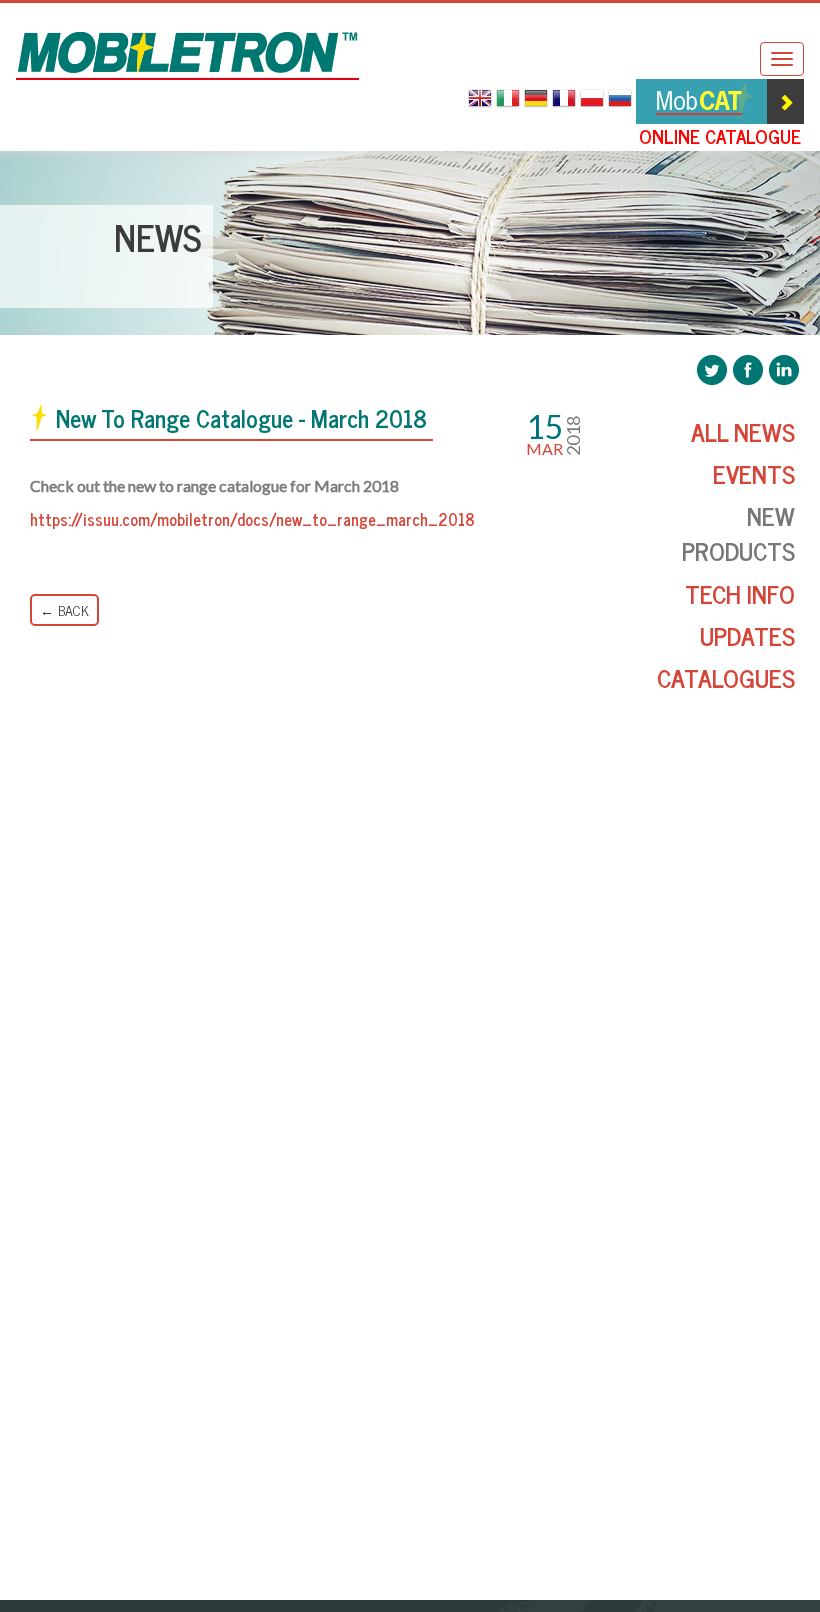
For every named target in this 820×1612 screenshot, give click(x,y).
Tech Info (740, 593)
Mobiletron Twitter (712, 370)
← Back (64, 609)
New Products (738, 533)
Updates (747, 635)
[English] (482, 99)
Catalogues (726, 677)
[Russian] (622, 99)
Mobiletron (187, 56)
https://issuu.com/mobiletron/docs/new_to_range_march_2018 (252, 519)
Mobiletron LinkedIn (784, 370)
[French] (566, 99)
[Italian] (510, 99)
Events (754, 473)
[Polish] (594, 99)
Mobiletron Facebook (748, 370)
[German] (538, 99)
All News (743, 431)
